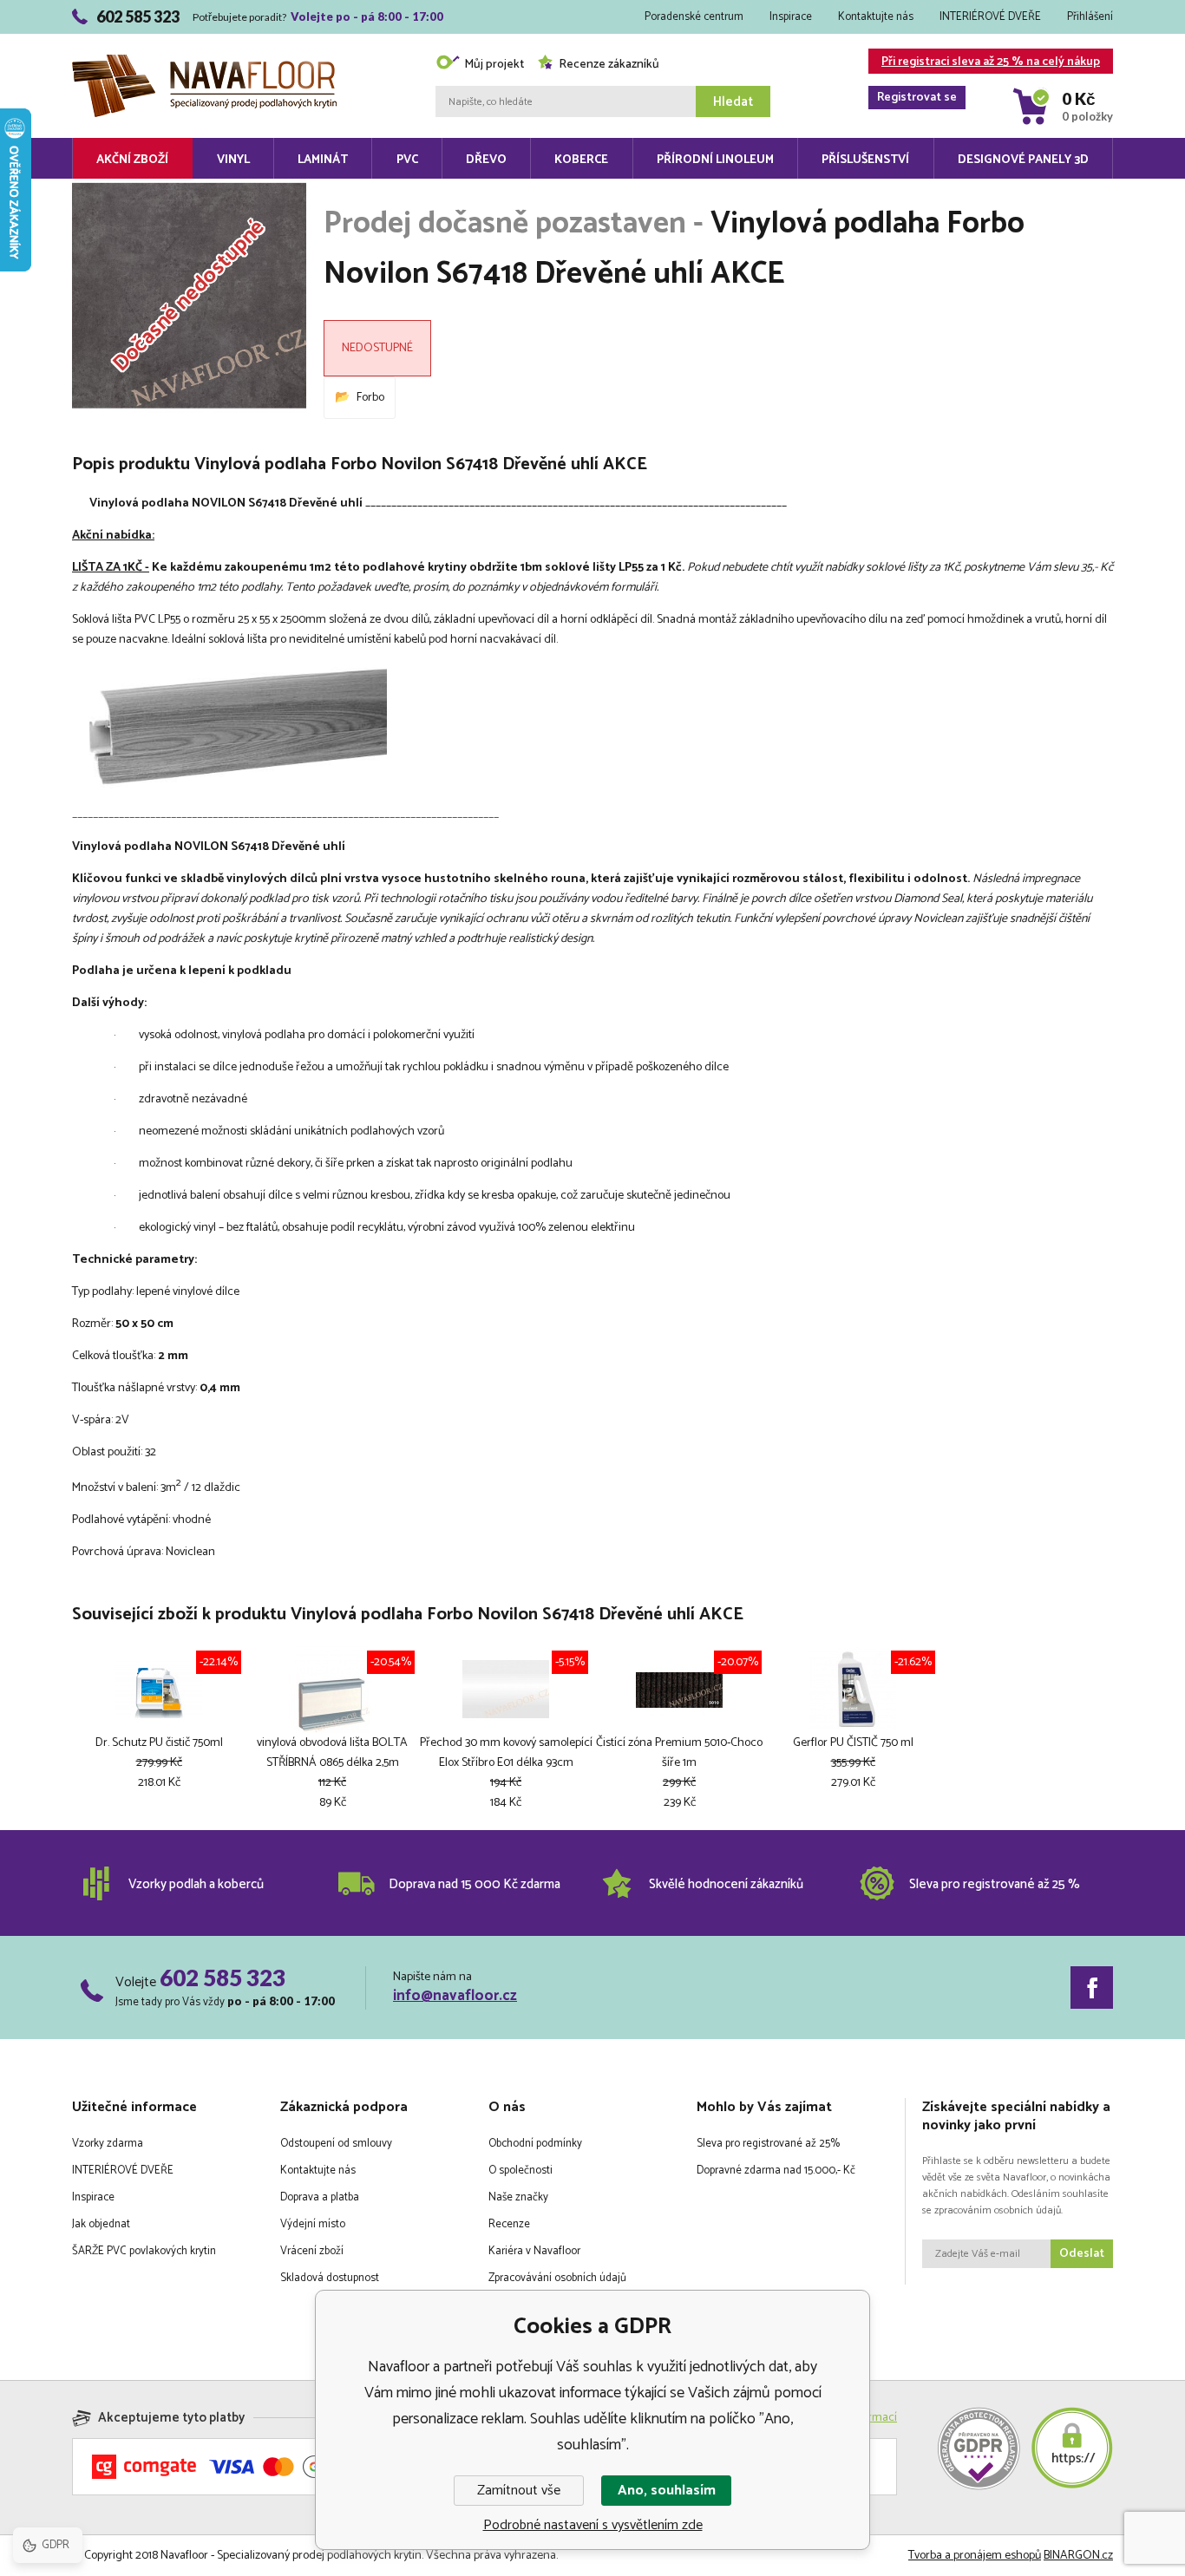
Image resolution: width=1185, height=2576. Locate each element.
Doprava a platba (320, 2197)
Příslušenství (865, 160)
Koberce (581, 160)
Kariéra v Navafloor (534, 2251)
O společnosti (520, 2171)
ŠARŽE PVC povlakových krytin (144, 2251)
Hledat (733, 102)
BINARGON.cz (1078, 2556)
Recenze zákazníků (609, 65)
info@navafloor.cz (455, 1996)
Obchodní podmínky (535, 2144)
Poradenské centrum (694, 17)
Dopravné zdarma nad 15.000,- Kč (776, 2171)
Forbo (370, 398)
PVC (407, 160)
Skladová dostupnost (330, 2278)
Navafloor (204, 36)
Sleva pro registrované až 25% (768, 2144)
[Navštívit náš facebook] (1092, 1988)
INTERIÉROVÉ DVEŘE (990, 17)
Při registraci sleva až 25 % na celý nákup (989, 63)
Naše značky (518, 2197)
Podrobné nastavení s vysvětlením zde (593, 2525)
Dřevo (486, 160)
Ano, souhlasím (667, 2491)
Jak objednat (101, 2224)
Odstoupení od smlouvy (336, 2144)
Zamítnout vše (519, 2491)
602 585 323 (223, 1978)
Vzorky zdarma (108, 2144)
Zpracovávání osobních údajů (557, 2278)
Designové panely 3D (1023, 160)
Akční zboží (132, 160)
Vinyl (233, 160)
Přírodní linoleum (715, 160)
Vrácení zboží (312, 2251)
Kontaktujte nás (876, 17)
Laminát (323, 160)
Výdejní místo (313, 2224)
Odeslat (1082, 2254)
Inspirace (791, 17)
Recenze (509, 2224)
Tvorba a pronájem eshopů (975, 2556)
